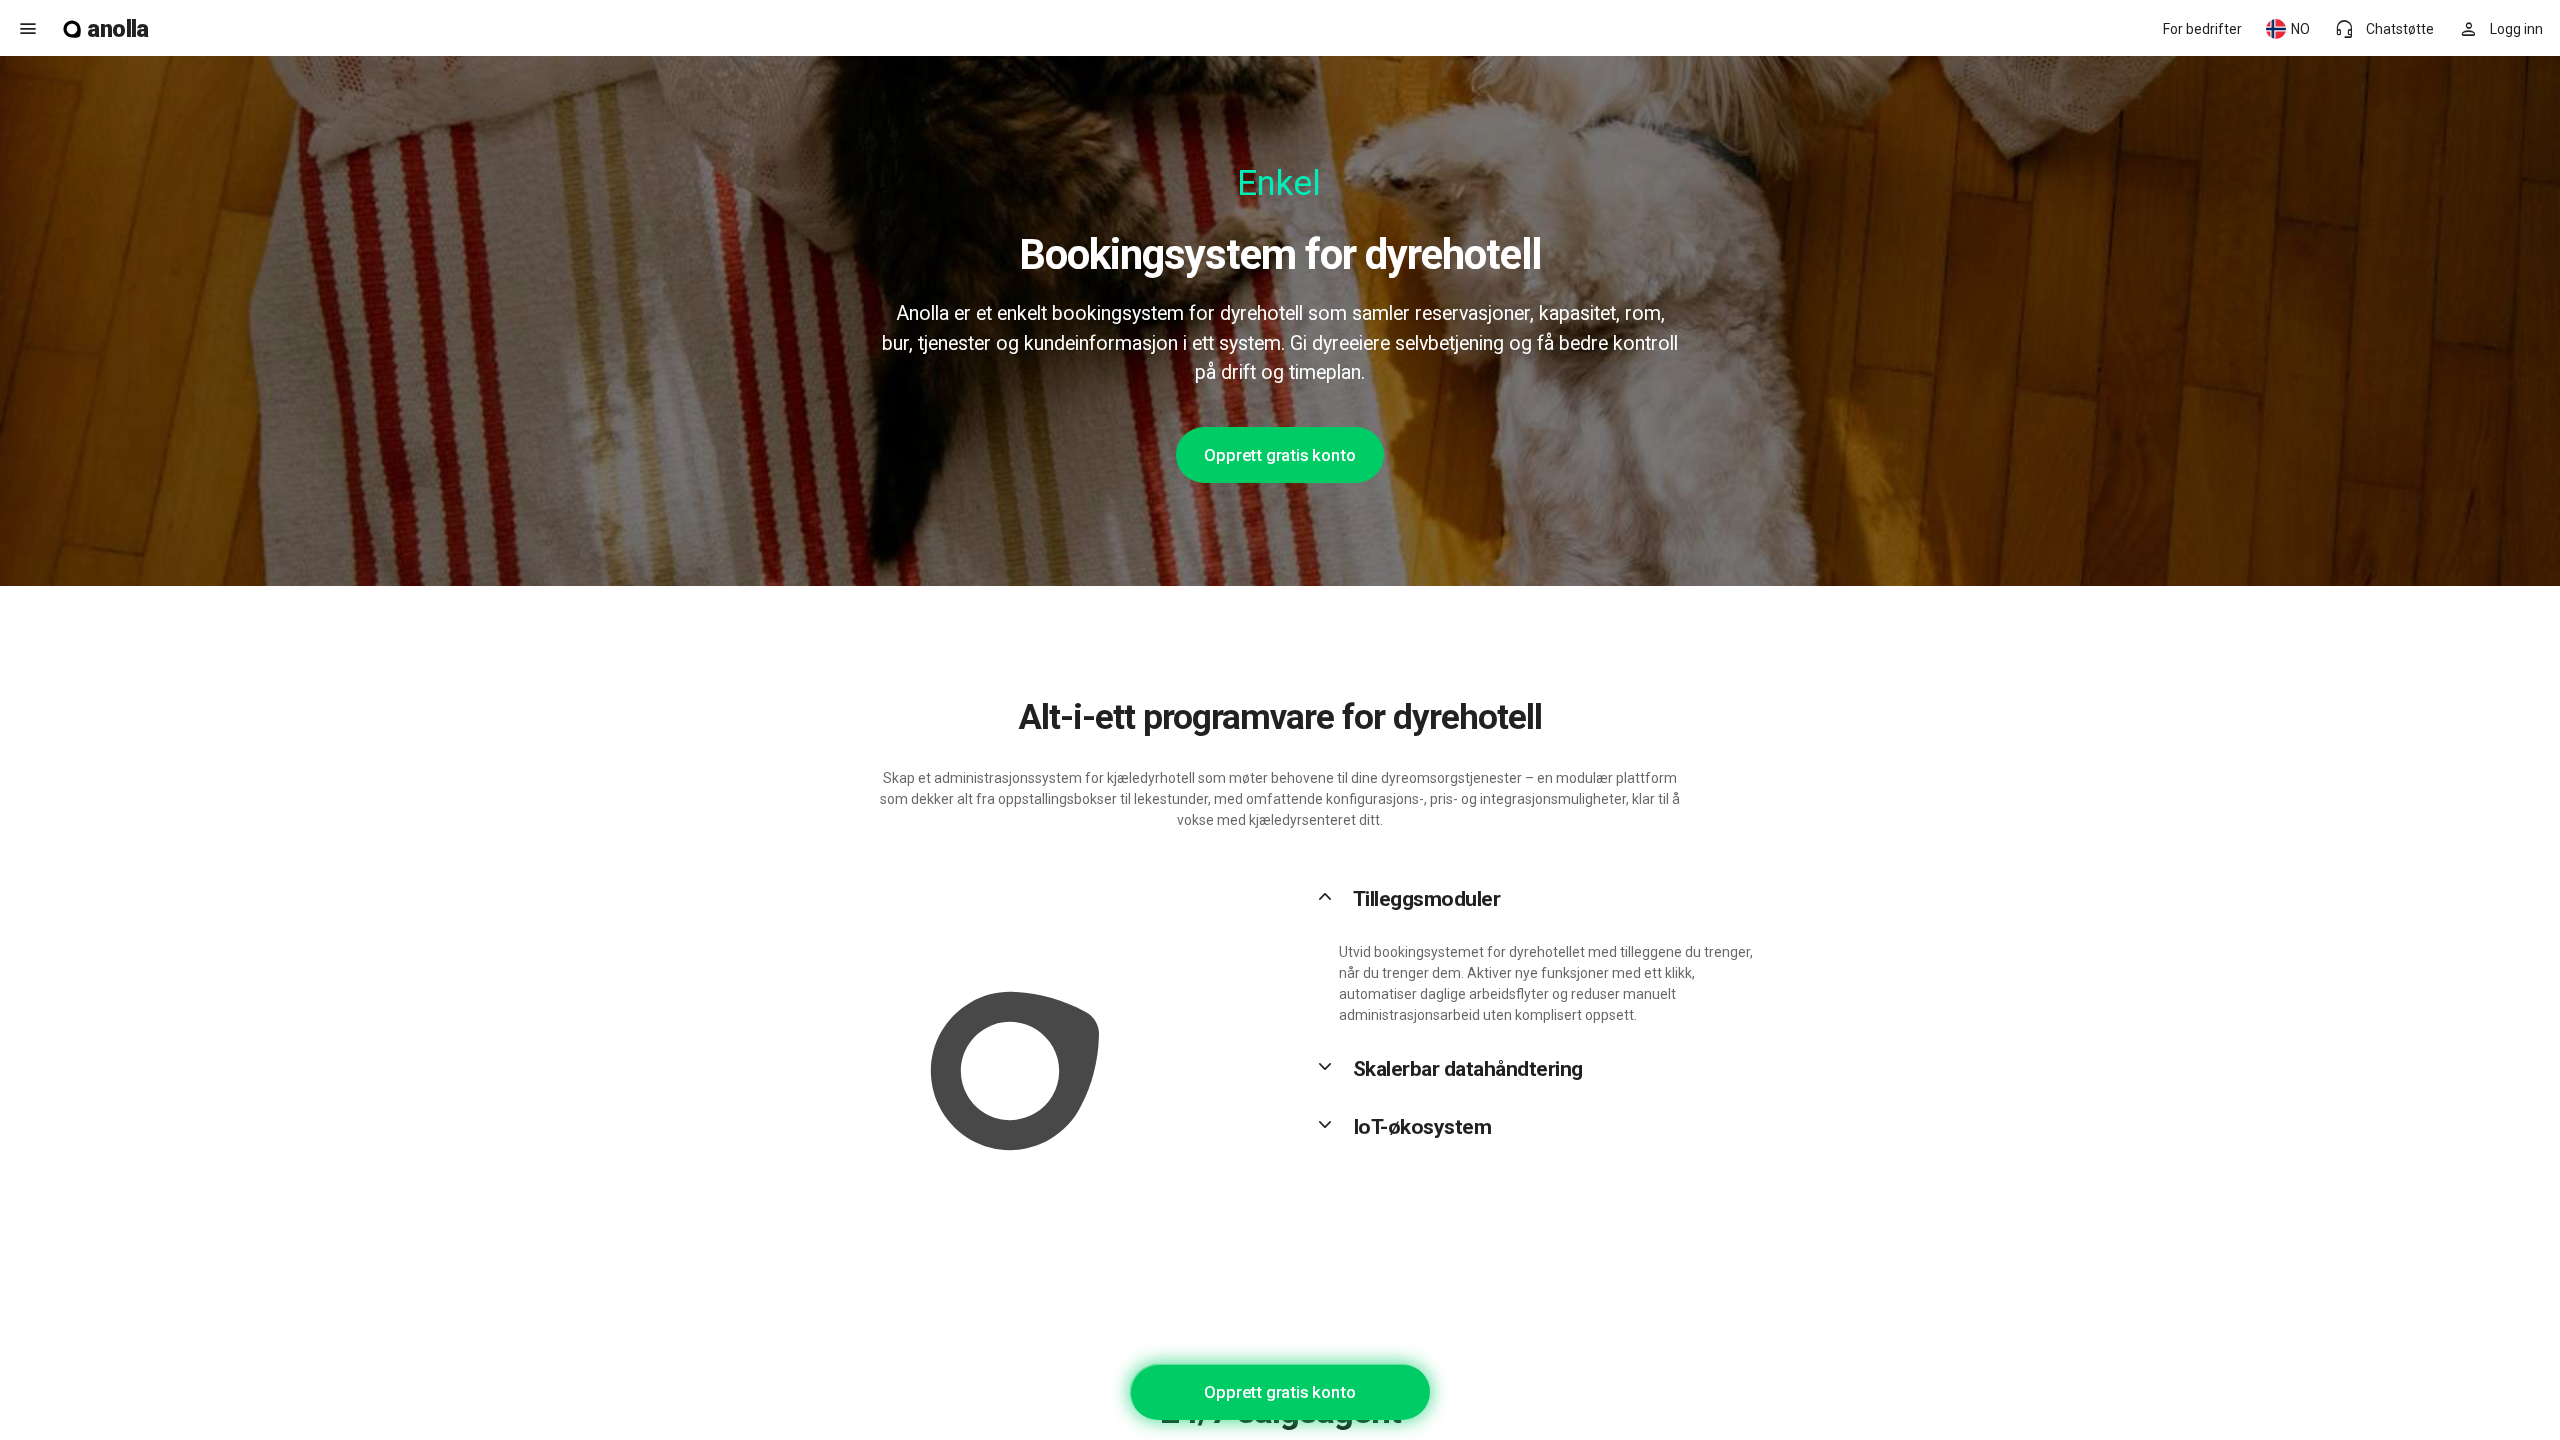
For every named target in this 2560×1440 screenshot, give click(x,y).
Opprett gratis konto (1279, 455)
